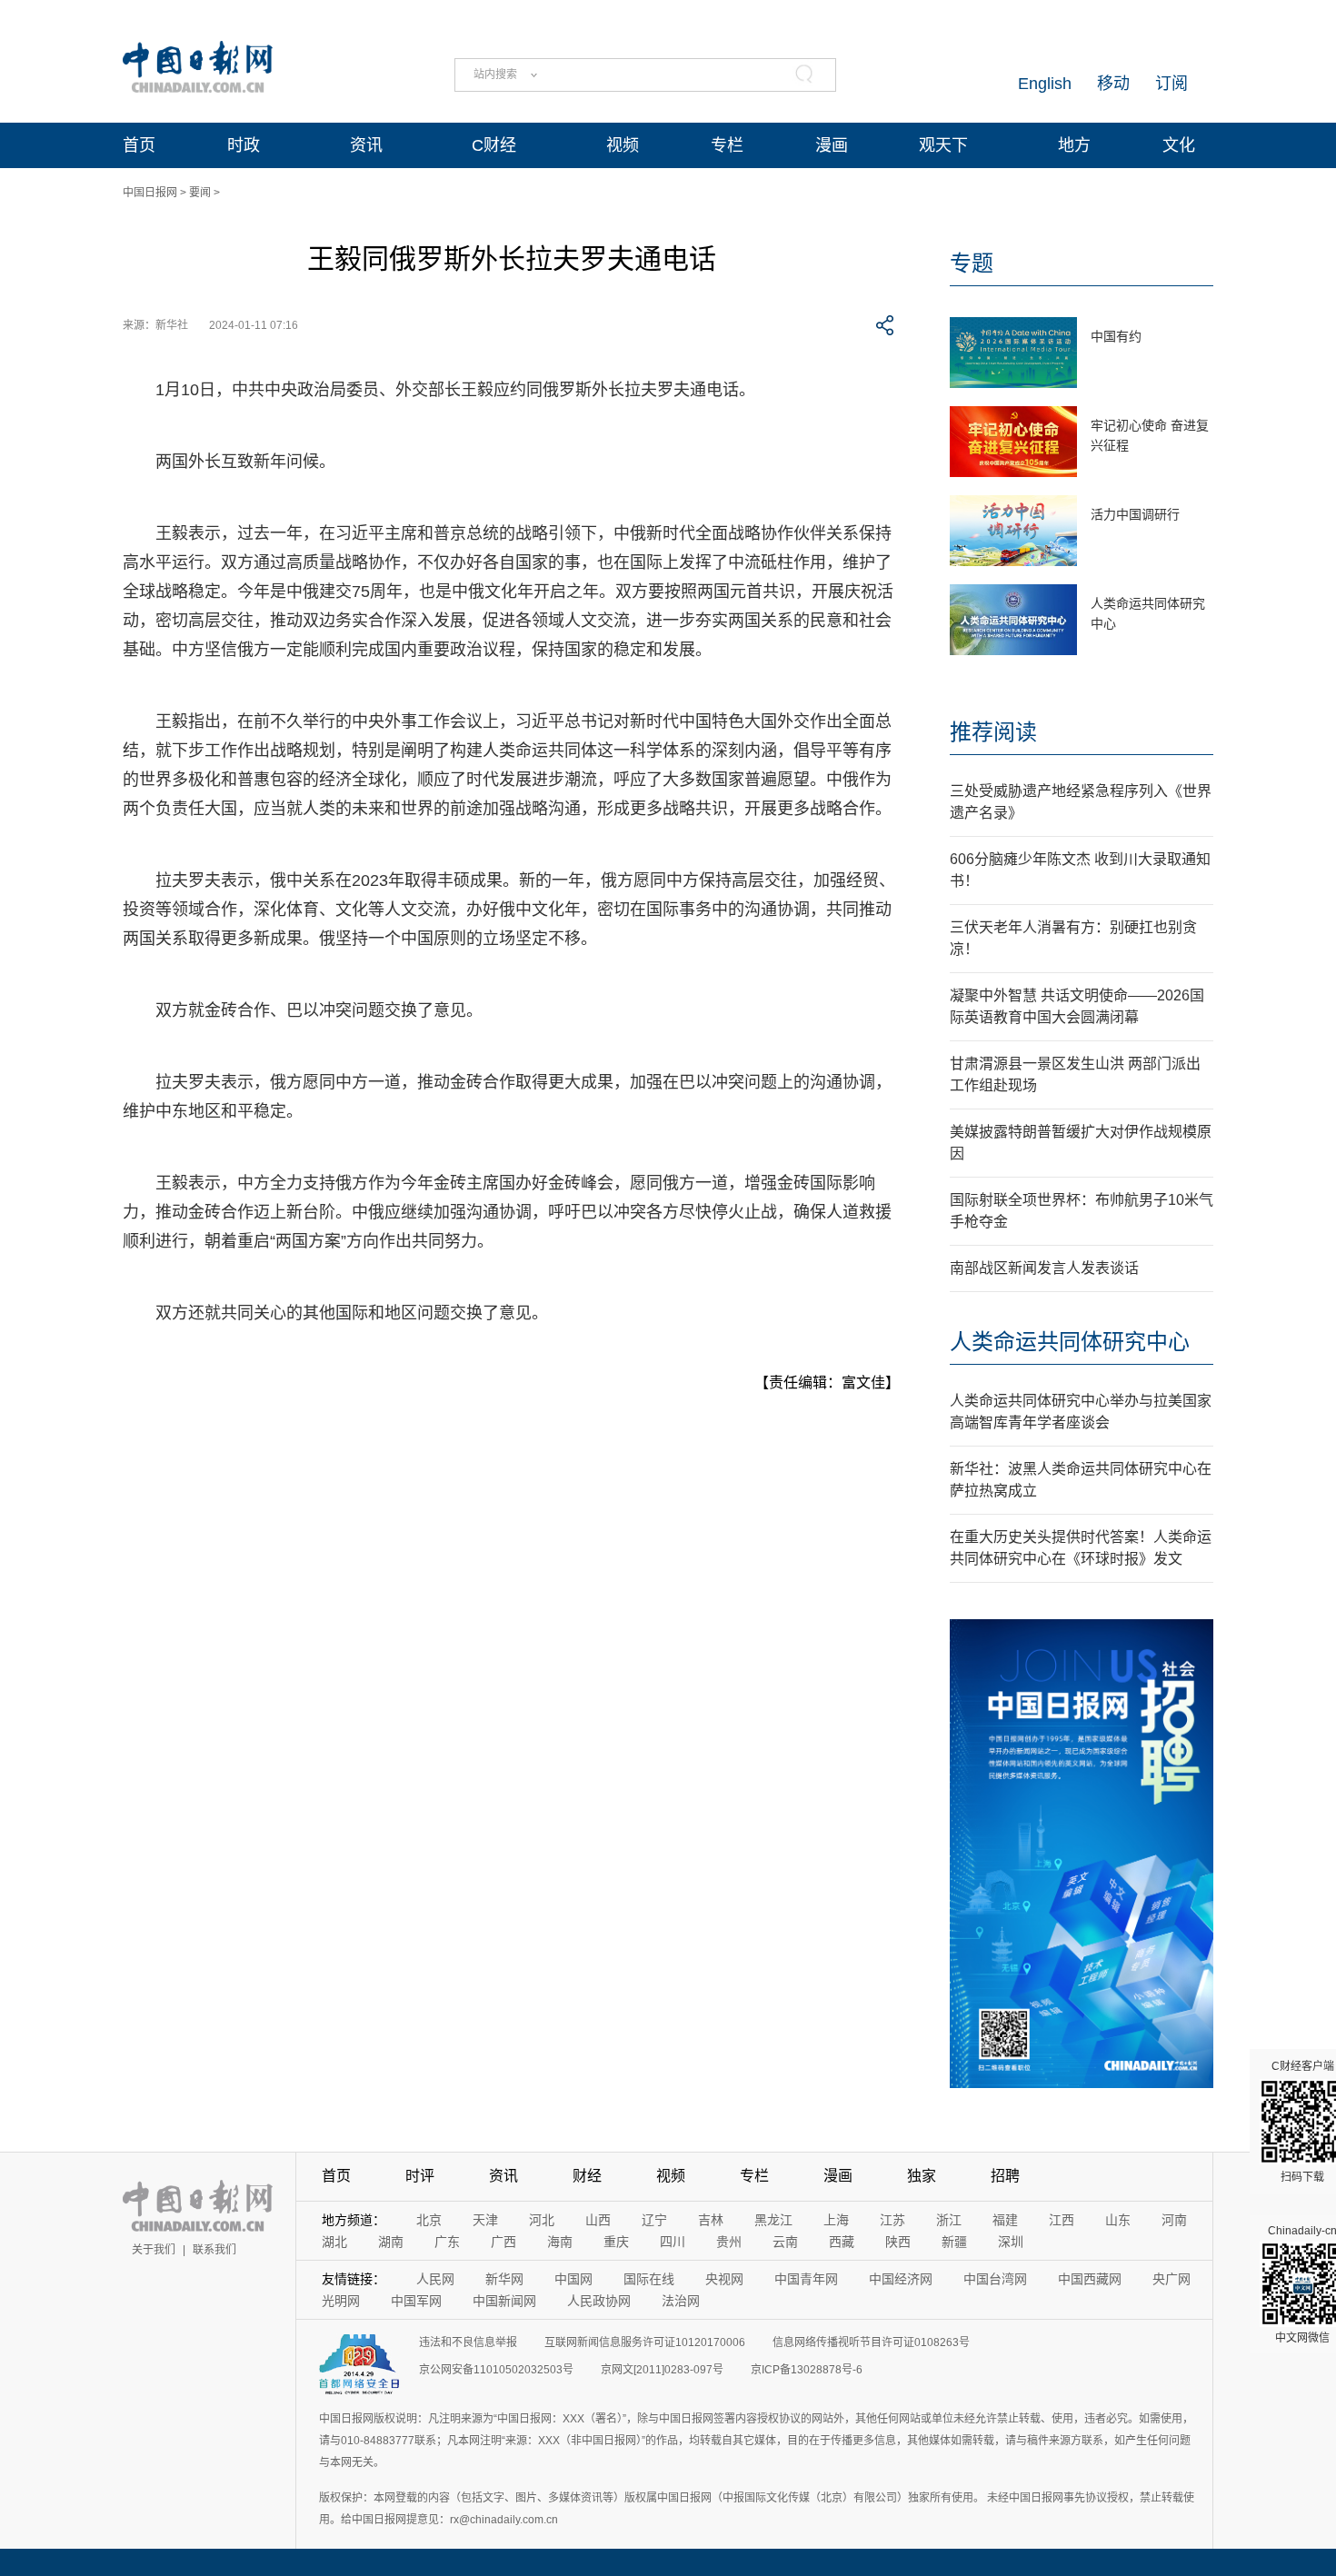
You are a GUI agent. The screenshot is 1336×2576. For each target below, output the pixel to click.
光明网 (341, 2301)
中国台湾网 (995, 2279)
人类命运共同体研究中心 (1070, 1342)
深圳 (1011, 2242)
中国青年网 (806, 2279)
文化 (1179, 145)
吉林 (711, 2220)
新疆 (954, 2242)
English (1045, 84)
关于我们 (154, 2250)
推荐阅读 (993, 732)
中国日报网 (150, 193)
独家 (922, 2176)
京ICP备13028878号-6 (807, 2370)
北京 (429, 2220)
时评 (420, 2176)
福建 (1005, 2220)
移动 (1113, 84)
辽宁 (654, 2220)
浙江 (949, 2220)
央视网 (724, 2279)
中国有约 (1116, 336)
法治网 (681, 2301)
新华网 (504, 2279)
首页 (139, 145)
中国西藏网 (1090, 2279)
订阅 (1171, 84)
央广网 (1171, 2279)
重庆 (616, 2242)
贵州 (729, 2242)
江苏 (892, 2220)
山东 (1118, 2220)
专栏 (727, 145)
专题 (972, 263)
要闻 (200, 193)
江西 (1062, 2220)
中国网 (573, 2279)
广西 (503, 2242)
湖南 (391, 2242)
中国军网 (416, 2301)
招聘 (1005, 2176)
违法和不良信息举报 (468, 2342)
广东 (447, 2242)
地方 (1074, 145)
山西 (598, 2220)
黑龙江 (773, 2220)
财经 (587, 2176)
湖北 (334, 2242)
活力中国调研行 (1135, 514)
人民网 (435, 2279)
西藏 (842, 2242)
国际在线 (649, 2279)
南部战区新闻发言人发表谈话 (1044, 1268)
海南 (560, 2242)
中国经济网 (901, 2279)
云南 (785, 2242)
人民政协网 (599, 2301)
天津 (485, 2220)
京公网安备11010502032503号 (496, 2370)
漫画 (832, 145)
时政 (244, 145)
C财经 (494, 145)
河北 (542, 2220)
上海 (836, 2220)
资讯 (366, 145)
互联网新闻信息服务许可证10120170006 (645, 2342)
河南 (1174, 2220)
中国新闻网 (504, 2301)
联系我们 (214, 2250)
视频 (623, 145)
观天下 (943, 145)
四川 (673, 2242)
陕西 (898, 2242)
